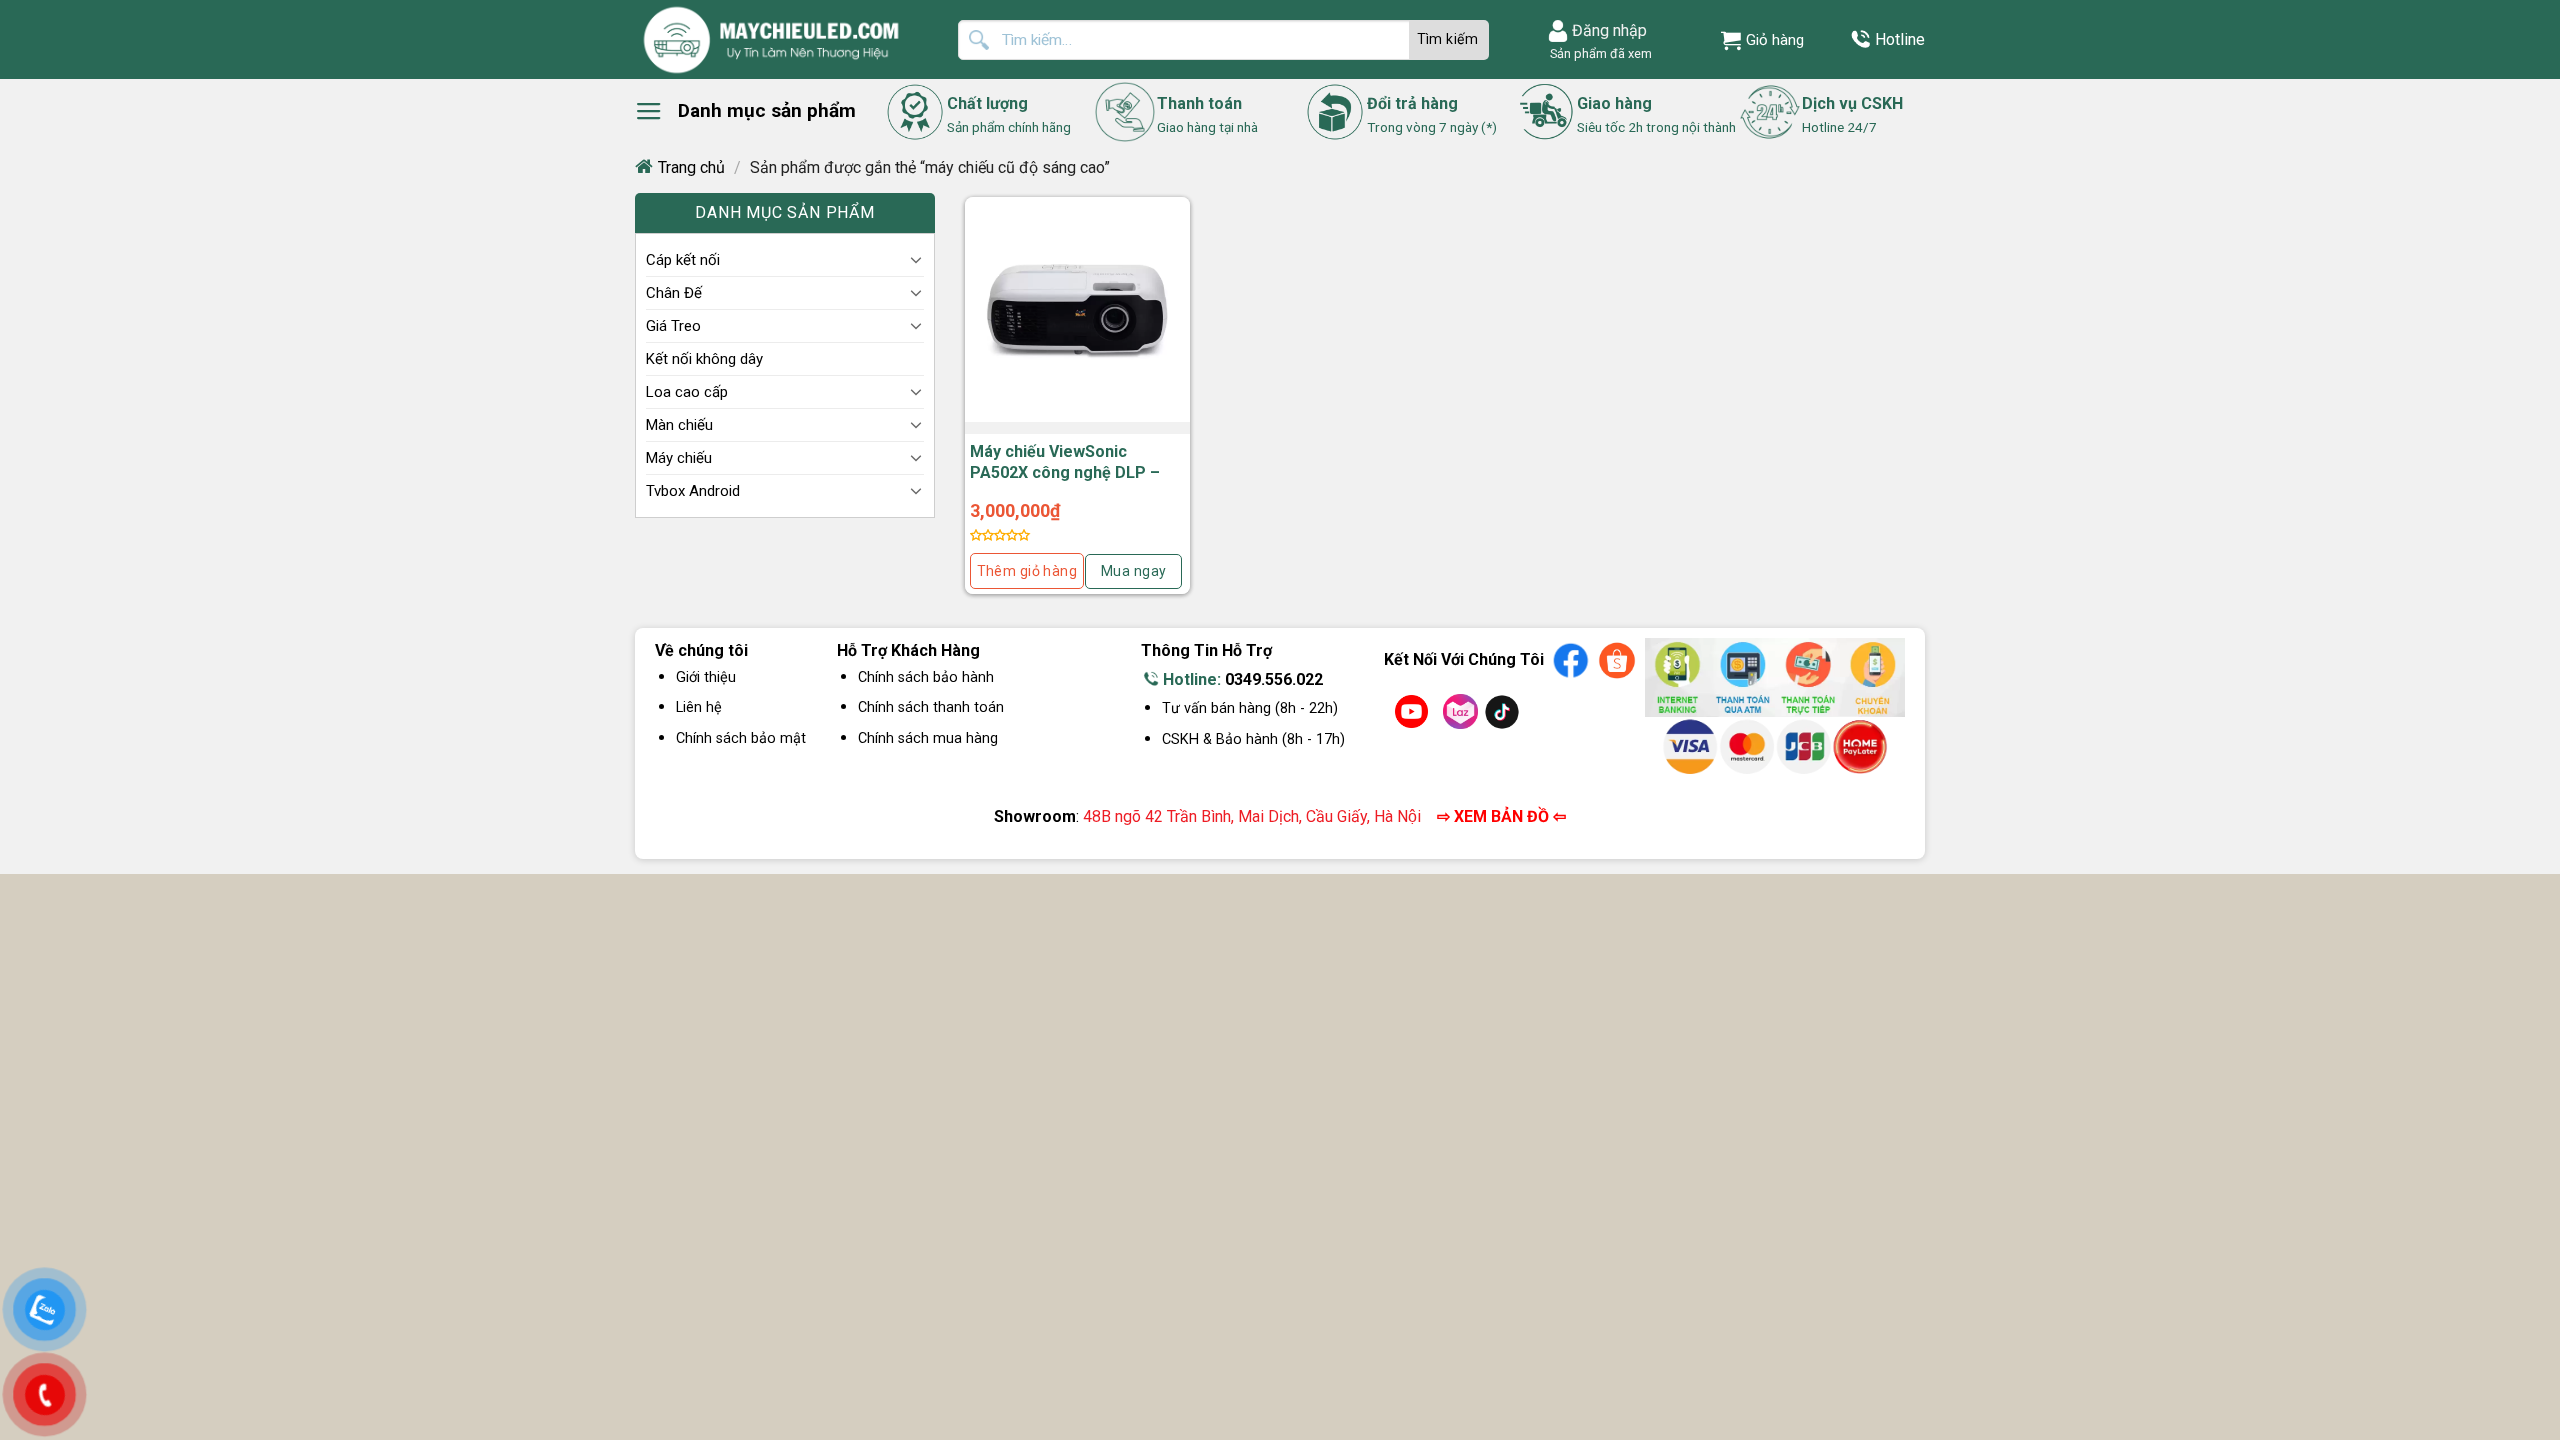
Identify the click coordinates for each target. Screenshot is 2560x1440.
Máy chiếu (679, 458)
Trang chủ (691, 167)
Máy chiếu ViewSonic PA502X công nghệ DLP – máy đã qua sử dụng (1065, 472)
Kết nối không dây (704, 359)
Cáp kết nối (683, 260)
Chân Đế (674, 293)
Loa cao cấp (687, 392)
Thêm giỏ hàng (1027, 571)
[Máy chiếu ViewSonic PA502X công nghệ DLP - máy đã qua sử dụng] (1077, 309)
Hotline (1900, 39)
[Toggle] (916, 259)
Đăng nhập (1609, 30)
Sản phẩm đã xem (1598, 53)
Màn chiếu (679, 425)
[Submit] (1449, 40)
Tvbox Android (693, 491)
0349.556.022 (1274, 679)
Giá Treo (673, 326)
